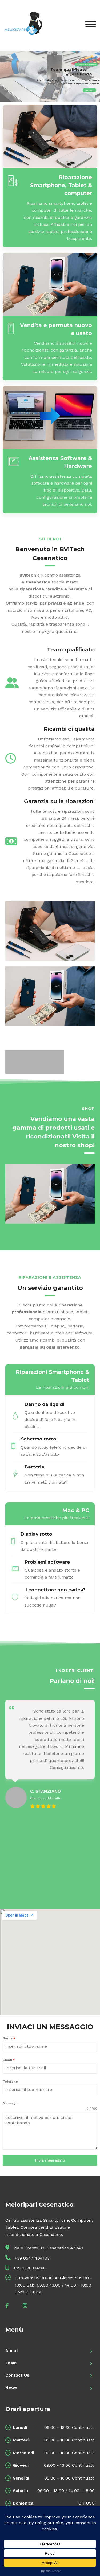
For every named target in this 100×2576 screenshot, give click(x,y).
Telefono (10, 2082)
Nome (9, 2038)
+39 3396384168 (29, 2268)
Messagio (11, 2103)
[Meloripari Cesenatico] (23, 25)
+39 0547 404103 (32, 2258)
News (11, 2388)
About (12, 2351)
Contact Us (17, 2375)
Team (11, 2363)
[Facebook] (11, 2306)
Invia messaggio (50, 2160)
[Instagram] (29, 2306)
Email (9, 2060)
